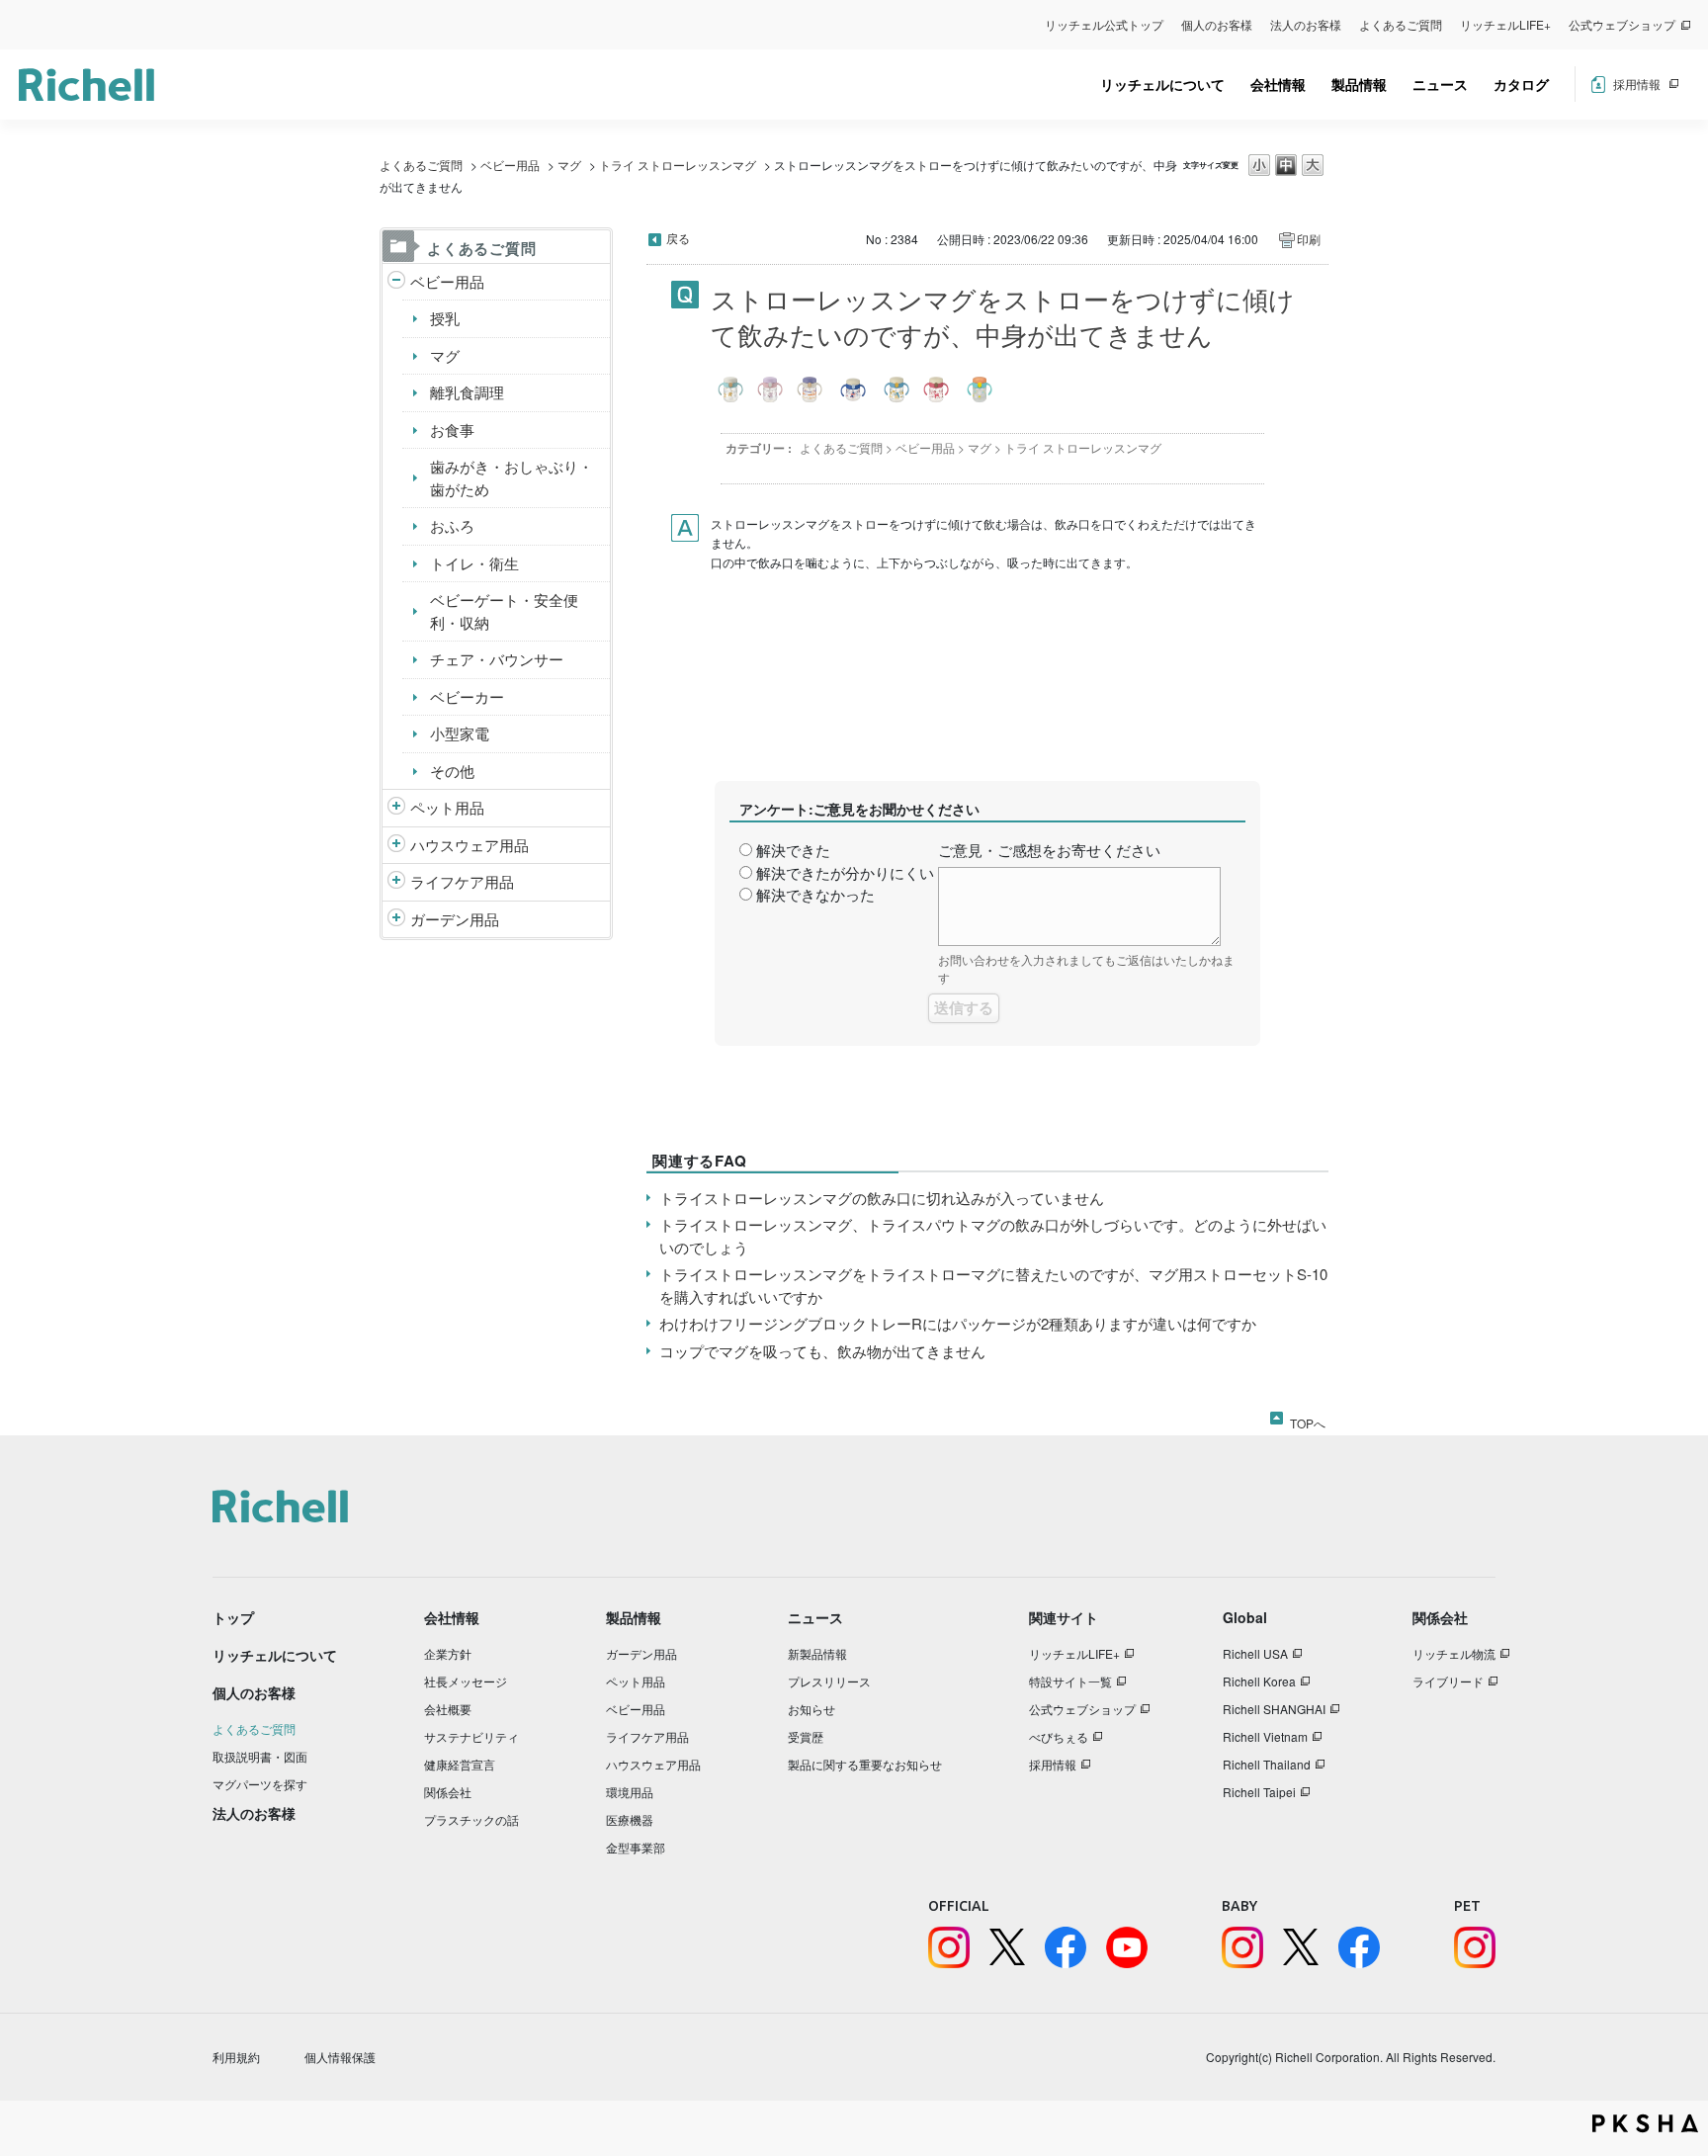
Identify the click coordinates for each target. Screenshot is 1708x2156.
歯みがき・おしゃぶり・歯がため (512, 477)
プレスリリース (829, 1681)
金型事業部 (636, 1847)
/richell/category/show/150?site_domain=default (396, 920)
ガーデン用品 (455, 919)
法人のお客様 (1306, 24)
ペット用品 (447, 807)
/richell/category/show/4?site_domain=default (396, 808)
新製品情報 (817, 1653)
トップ (233, 1617)
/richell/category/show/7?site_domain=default (396, 846)
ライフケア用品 (462, 881)
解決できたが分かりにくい (845, 872)
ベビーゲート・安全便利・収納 (504, 611)
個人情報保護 (340, 2057)
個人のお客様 (1217, 24)
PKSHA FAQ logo (1645, 2123)
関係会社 (448, 1792)
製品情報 (1359, 84)
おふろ (452, 525)
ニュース (1440, 84)
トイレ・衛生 (474, 563)
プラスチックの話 (471, 1819)
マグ (569, 165)
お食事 (452, 430)
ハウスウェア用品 (470, 845)
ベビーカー (467, 696)
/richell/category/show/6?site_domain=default (396, 882)
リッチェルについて (1162, 84)
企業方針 (448, 1653)
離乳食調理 (467, 392)
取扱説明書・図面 (260, 1756)
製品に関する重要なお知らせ (865, 1764)
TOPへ (1308, 1420)
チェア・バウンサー (497, 659)
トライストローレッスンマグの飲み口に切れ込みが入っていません (882, 1198)
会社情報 (1278, 84)
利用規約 (236, 2057)
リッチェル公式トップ (1104, 24)
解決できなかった (815, 894)
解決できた (793, 850)
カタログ (1521, 84)
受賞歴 (806, 1736)
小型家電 (460, 733)
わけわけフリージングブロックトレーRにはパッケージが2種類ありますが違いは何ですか (958, 1323)
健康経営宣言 (460, 1764)
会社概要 (448, 1709)
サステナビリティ (471, 1736)
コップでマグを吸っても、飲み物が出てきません (822, 1351)
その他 (452, 771)
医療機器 (630, 1819)
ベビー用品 (510, 165)
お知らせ (811, 1709)
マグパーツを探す (260, 1784)
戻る (678, 238)
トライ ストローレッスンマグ (678, 165)
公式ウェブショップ (1622, 24)
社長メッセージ (466, 1681)
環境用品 (630, 1792)
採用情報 (1637, 84)
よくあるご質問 (1401, 24)
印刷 (1309, 239)
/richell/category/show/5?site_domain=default (396, 282)
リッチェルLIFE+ (1505, 24)
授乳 (445, 318)
